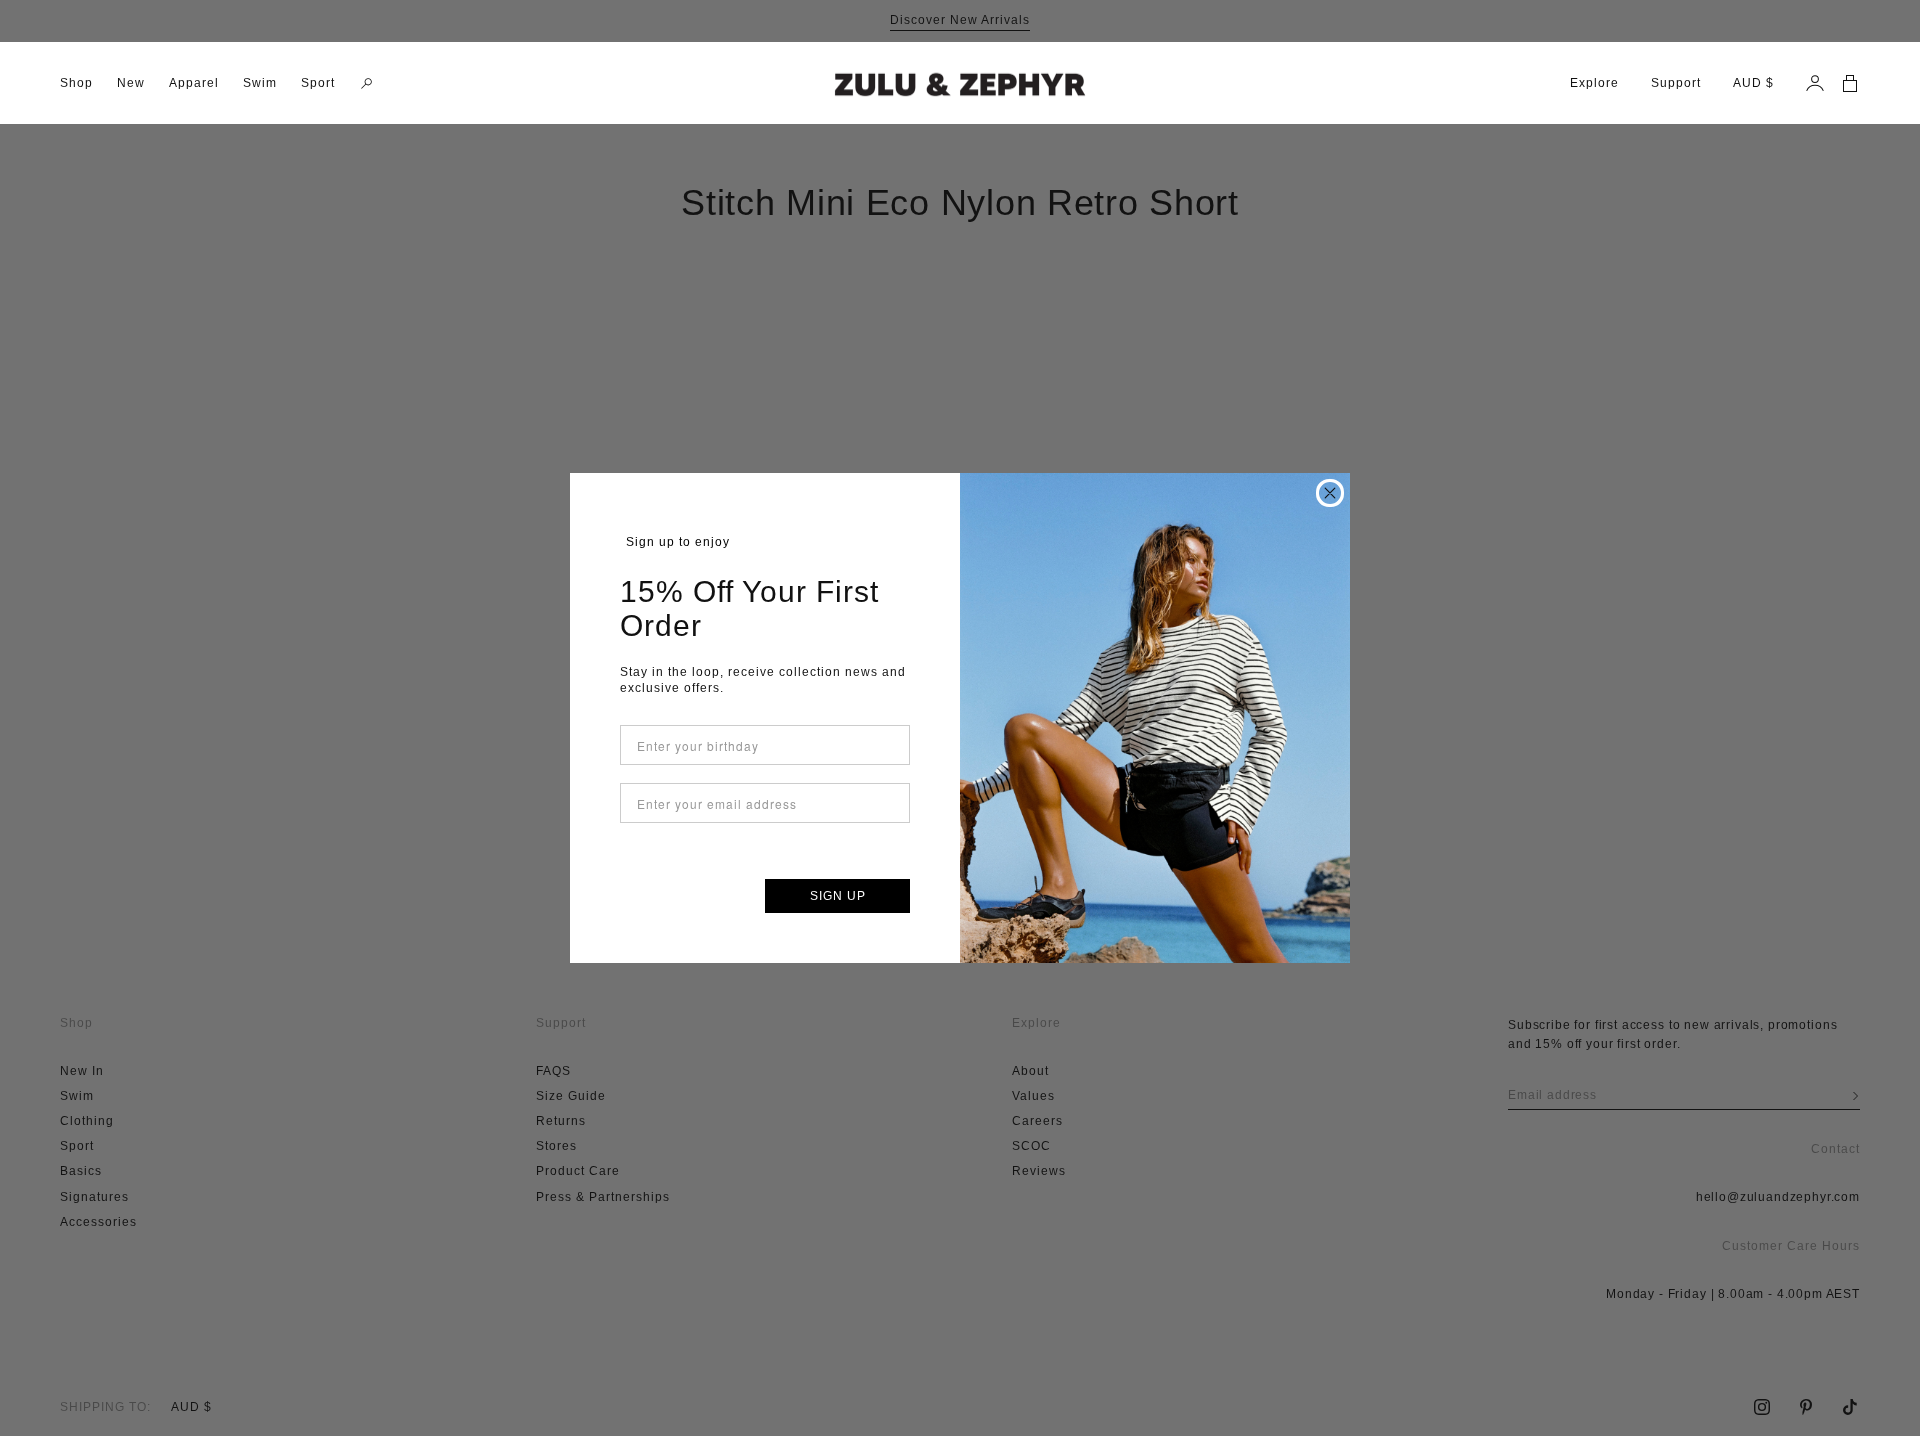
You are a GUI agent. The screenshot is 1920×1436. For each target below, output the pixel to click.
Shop (76, 83)
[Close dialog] (1330, 493)
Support (1676, 83)
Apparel (194, 83)
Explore (1594, 83)
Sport (318, 83)
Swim (260, 83)
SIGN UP (838, 896)
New (131, 83)
